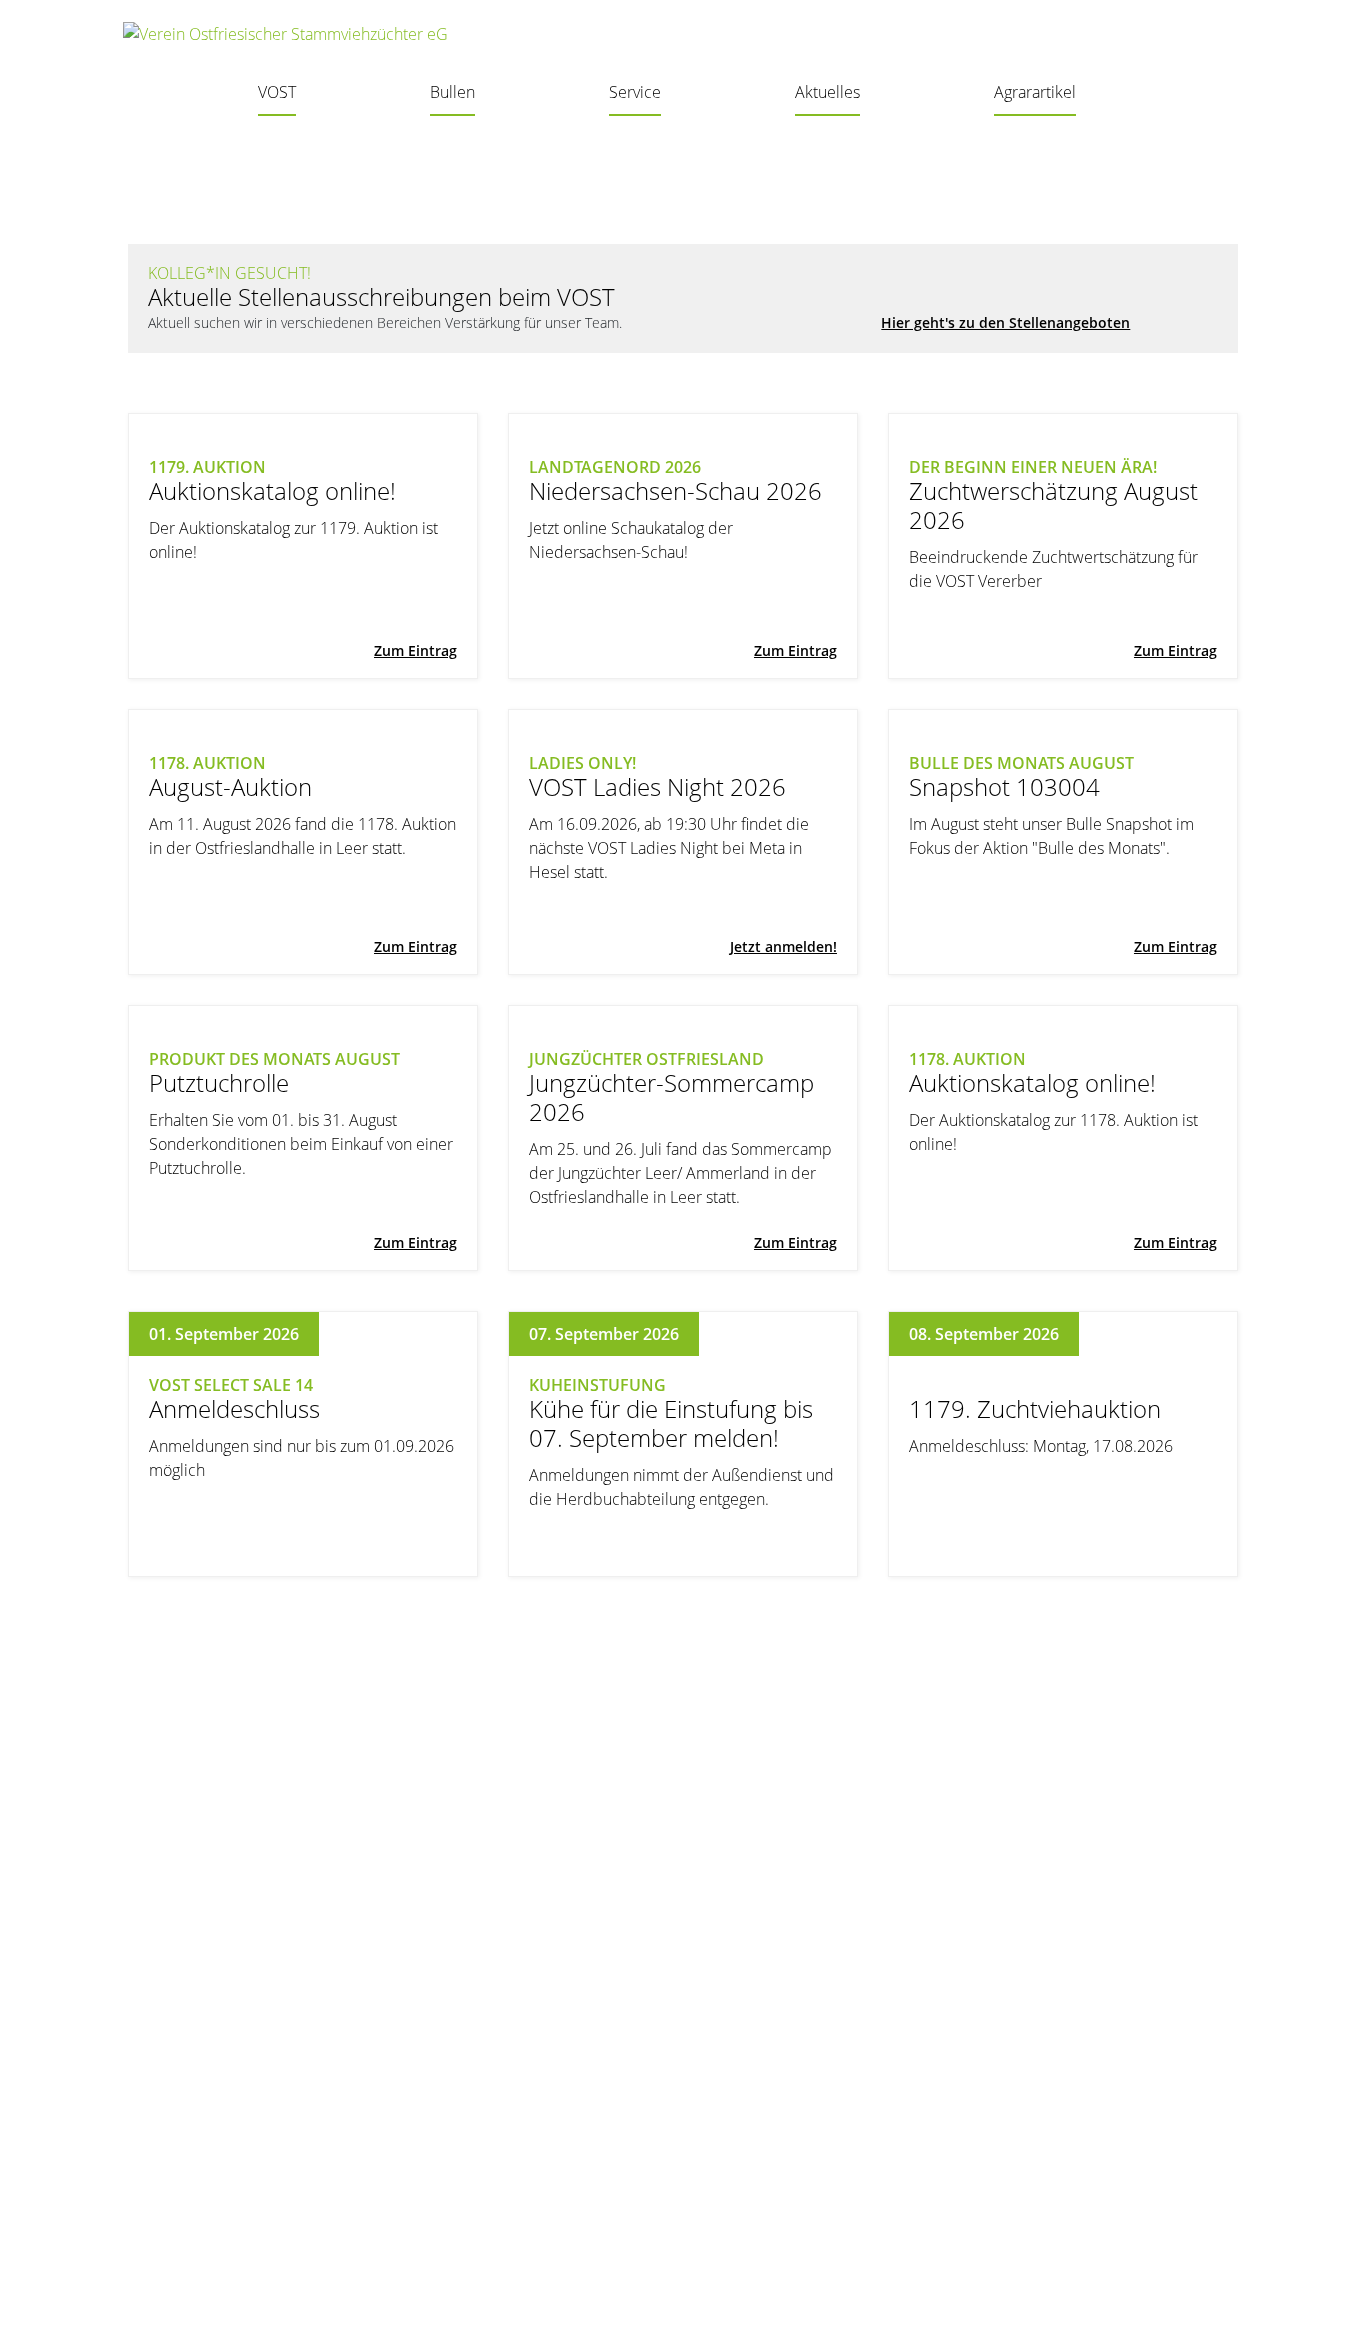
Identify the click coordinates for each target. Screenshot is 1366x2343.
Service (635, 92)
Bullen (452, 92)
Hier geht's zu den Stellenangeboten (1005, 322)
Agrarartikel (1035, 92)
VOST (277, 92)
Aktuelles (827, 92)
